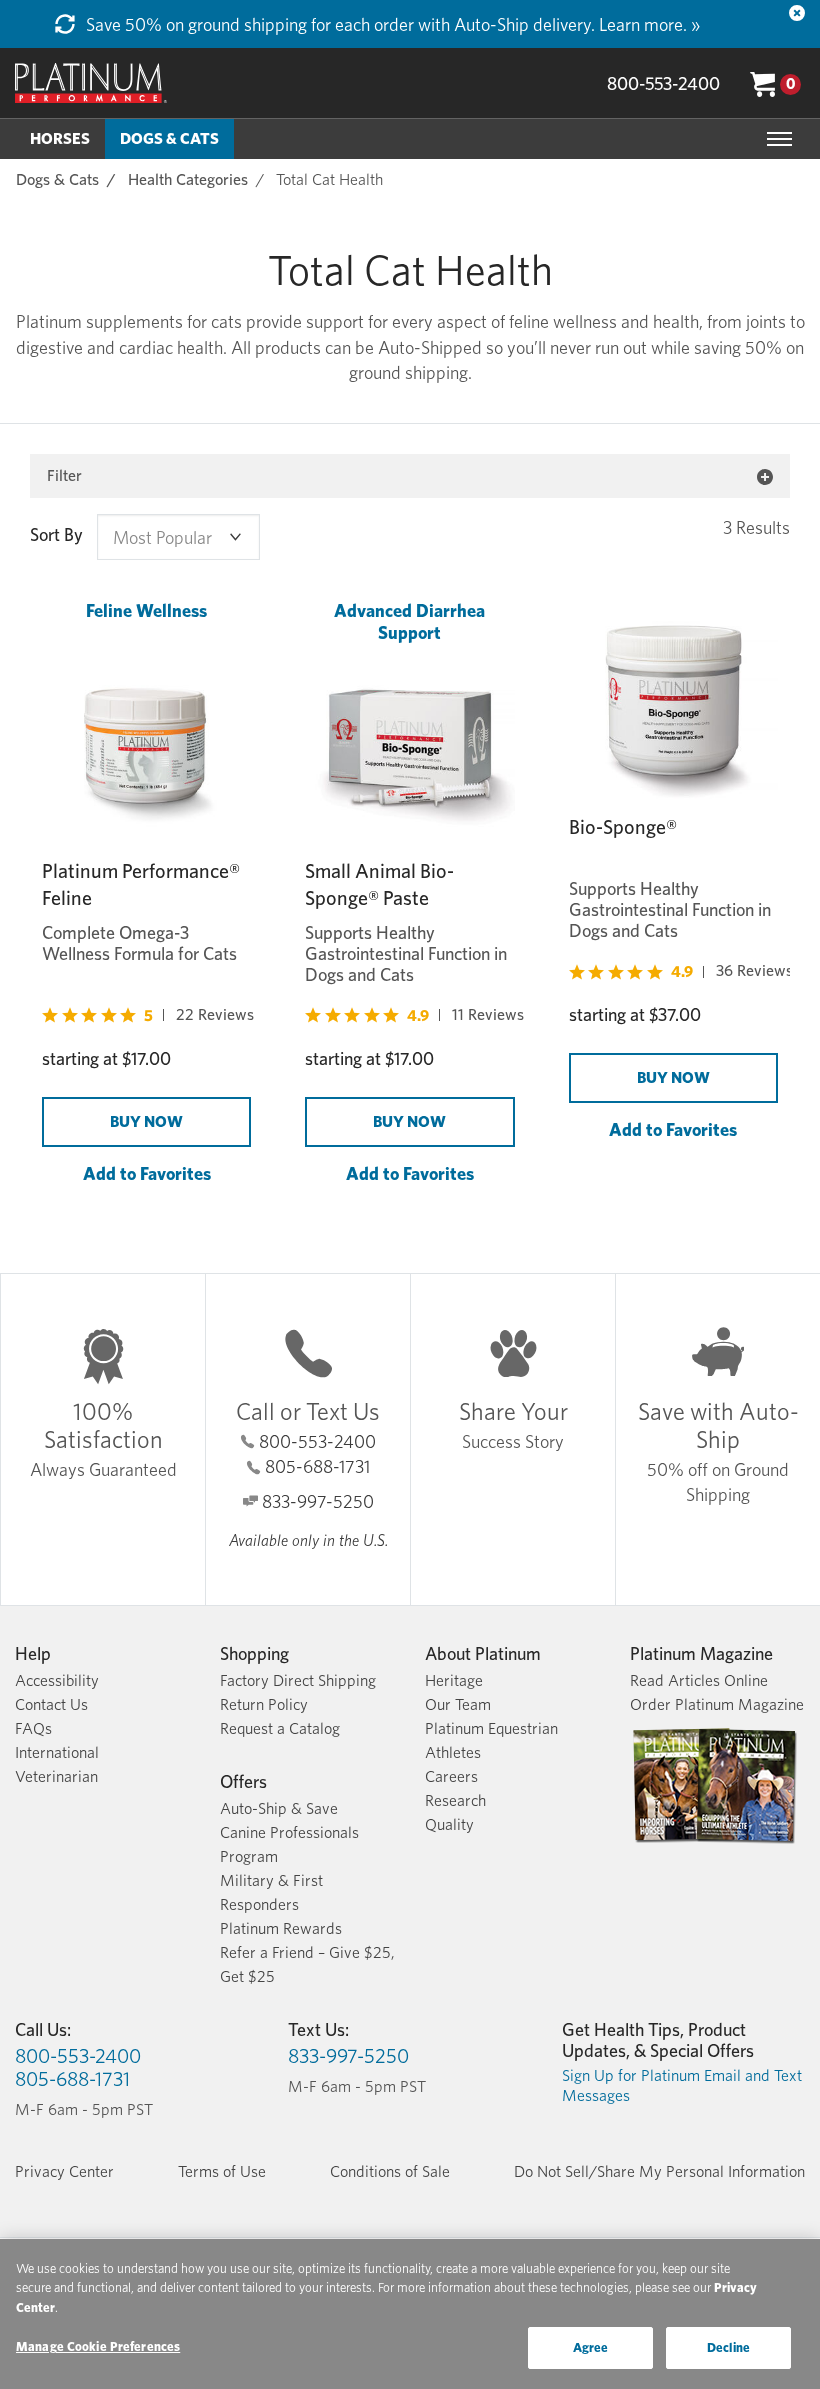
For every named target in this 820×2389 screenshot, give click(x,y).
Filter (64, 475)
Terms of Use (222, 2171)
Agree (591, 2347)
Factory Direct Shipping (298, 1680)
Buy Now (146, 1121)
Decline (728, 2347)
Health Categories (188, 179)
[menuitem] (60, 139)
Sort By (56, 535)
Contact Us (51, 1704)
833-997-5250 (318, 1501)
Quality (449, 1824)
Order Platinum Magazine (717, 1704)
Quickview (147, 1200)
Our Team (458, 1704)
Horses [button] (60, 138)
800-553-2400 (663, 83)
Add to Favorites (147, 1173)
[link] (148, 1015)
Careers (451, 1776)
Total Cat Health (329, 179)
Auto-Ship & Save (279, 1808)
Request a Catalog (280, 1728)
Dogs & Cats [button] (169, 138)
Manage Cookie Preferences (98, 2346)
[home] (91, 83)
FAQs (33, 1728)
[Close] (797, 13)
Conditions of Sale (390, 2171)
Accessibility (57, 1680)
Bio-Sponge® (623, 827)
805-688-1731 (317, 1466)
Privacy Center (64, 2171)
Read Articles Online (699, 1680)
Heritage (454, 1680)
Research (455, 1800)
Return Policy (264, 1704)
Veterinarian (56, 1776)
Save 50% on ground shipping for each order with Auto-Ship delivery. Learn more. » (391, 24)
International (57, 1752)
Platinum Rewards (281, 1928)
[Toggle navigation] (779, 139)
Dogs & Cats (57, 179)
